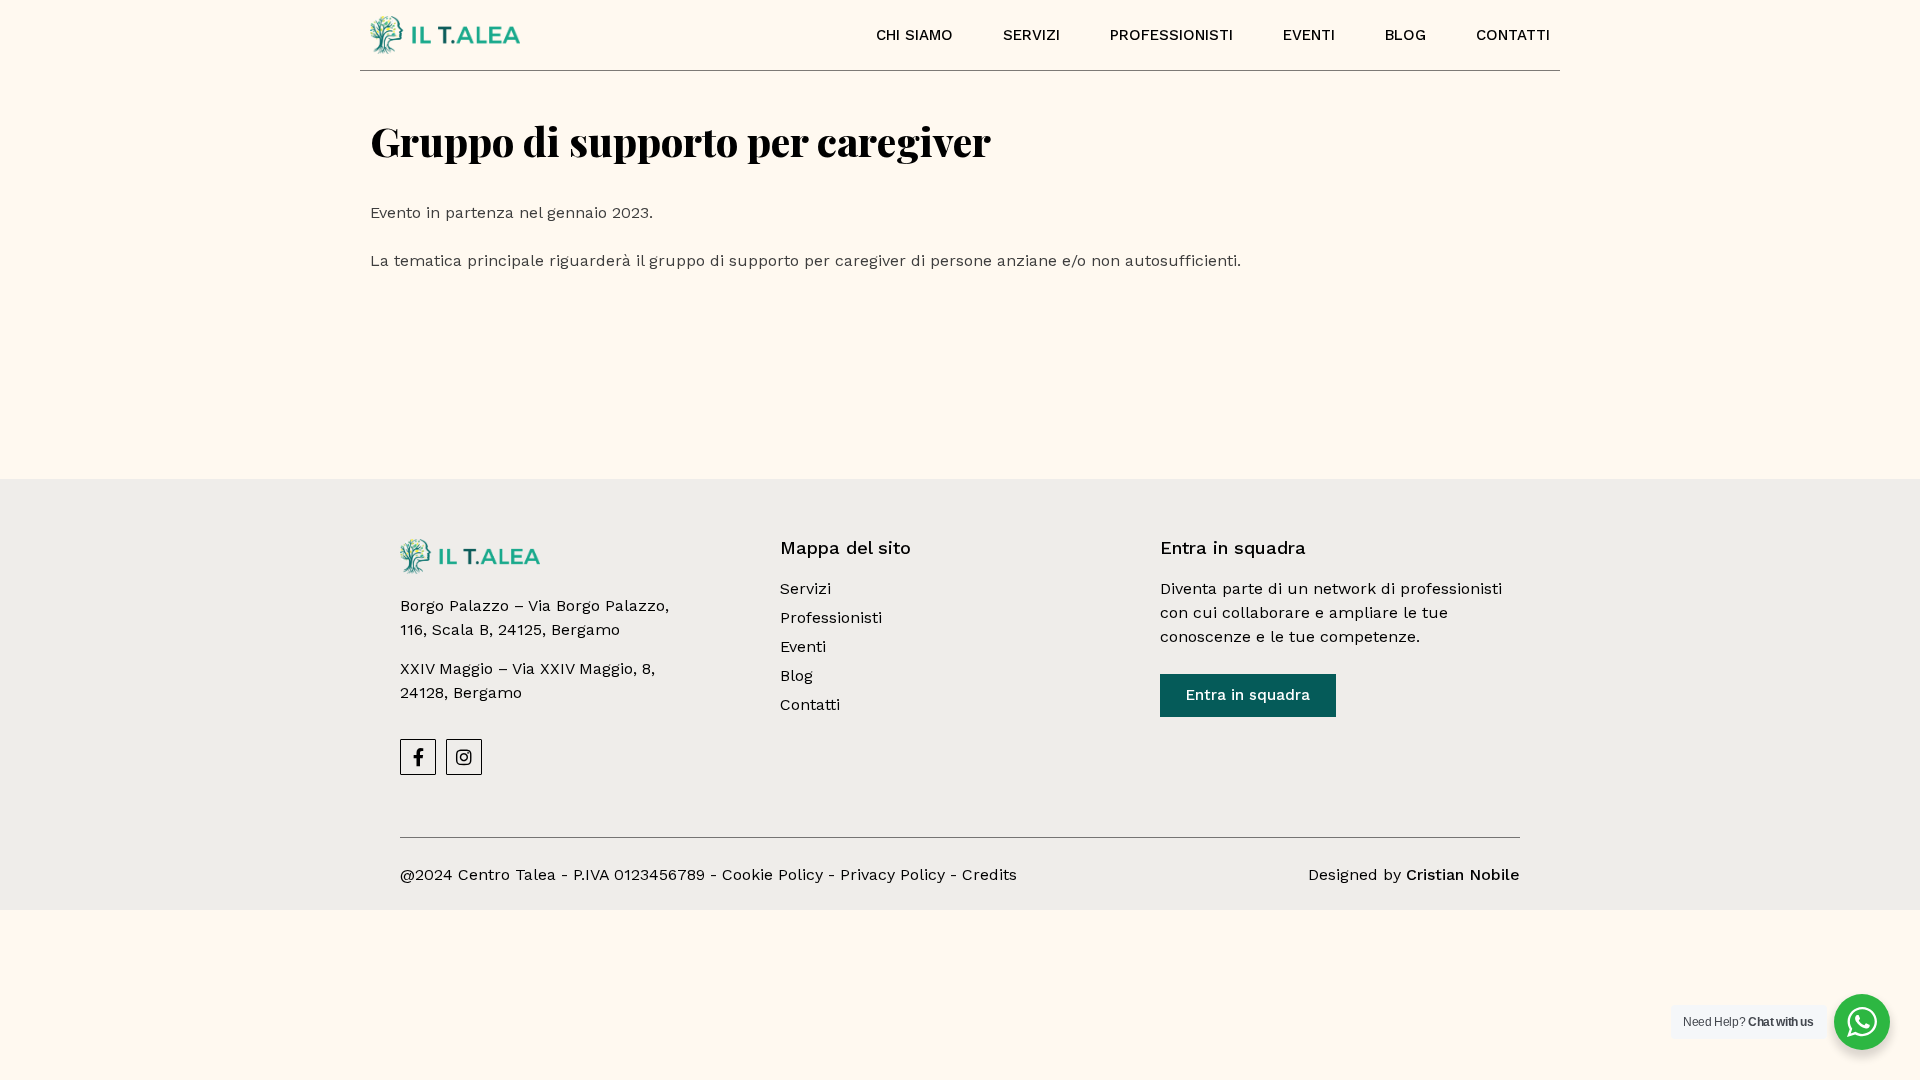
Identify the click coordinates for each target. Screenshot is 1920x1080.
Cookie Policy (772, 874)
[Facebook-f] (418, 757)
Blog (1405, 35)
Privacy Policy (892, 874)
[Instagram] (464, 757)
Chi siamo (914, 35)
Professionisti (1171, 35)
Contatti (1513, 35)
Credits (989, 874)
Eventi (1309, 35)
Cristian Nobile (1463, 874)
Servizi (1031, 35)
